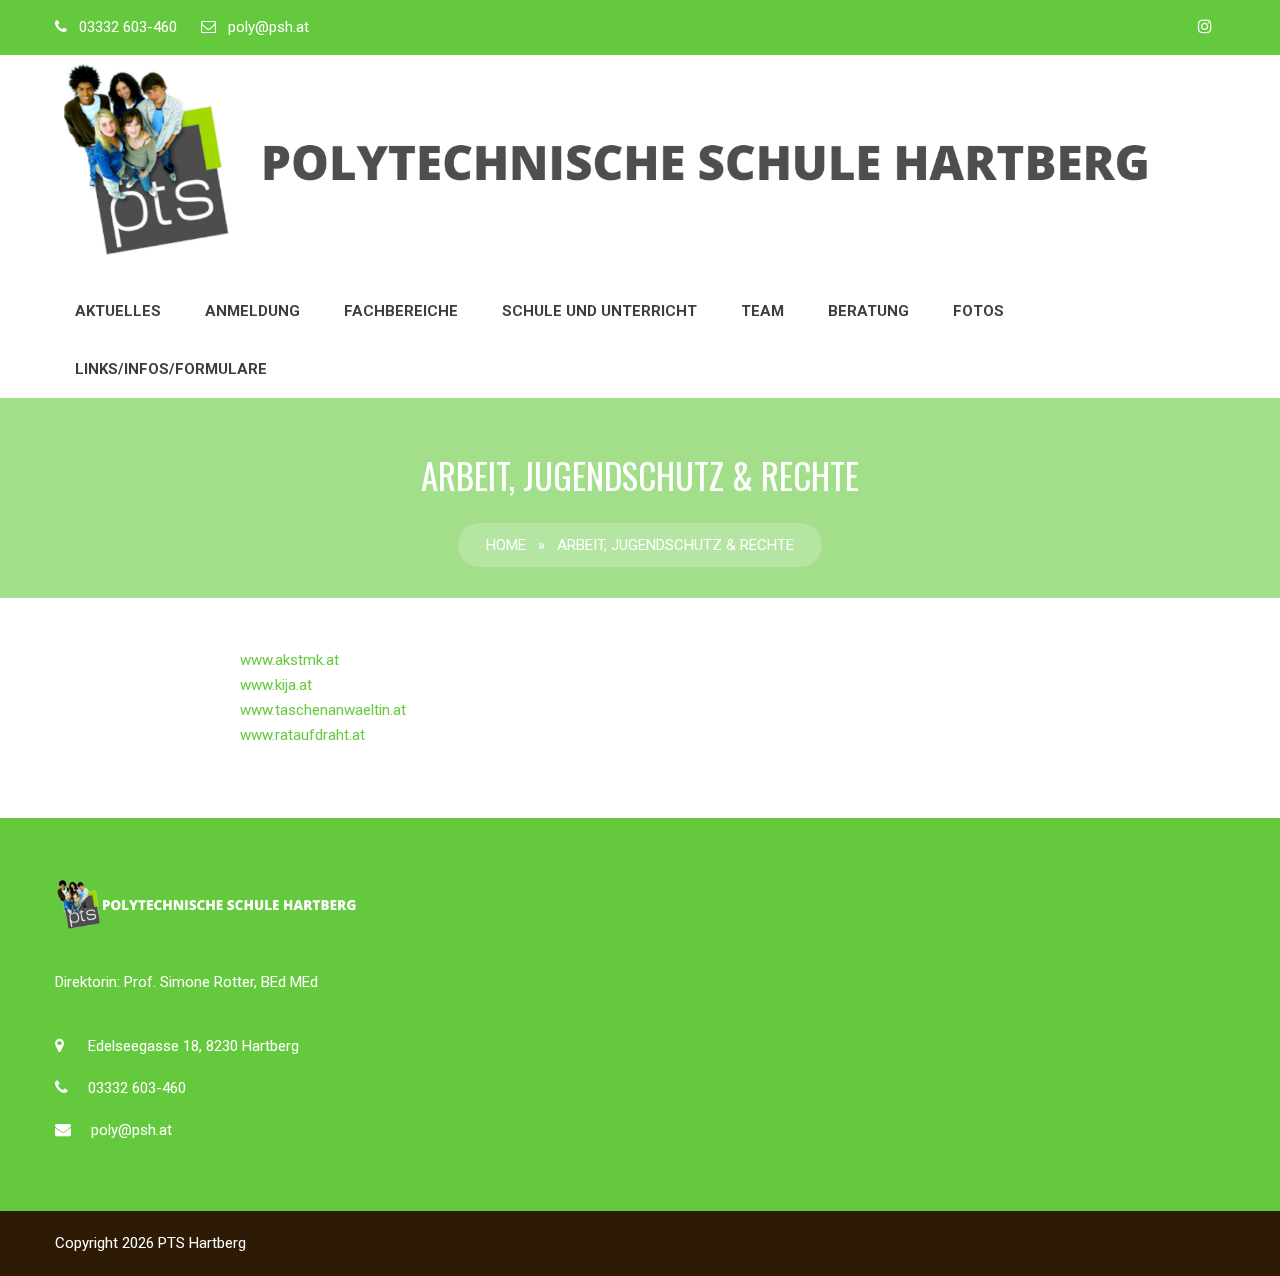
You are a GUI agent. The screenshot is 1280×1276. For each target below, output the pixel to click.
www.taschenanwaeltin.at (323, 710)
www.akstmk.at (289, 660)
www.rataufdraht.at (302, 735)
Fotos (978, 311)
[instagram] (1205, 26)
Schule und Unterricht (599, 311)
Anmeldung (252, 311)
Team (762, 311)
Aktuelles (118, 311)
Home (506, 545)
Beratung (868, 311)
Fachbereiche (401, 311)
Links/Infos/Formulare (171, 369)
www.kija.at (276, 685)
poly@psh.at (268, 27)
